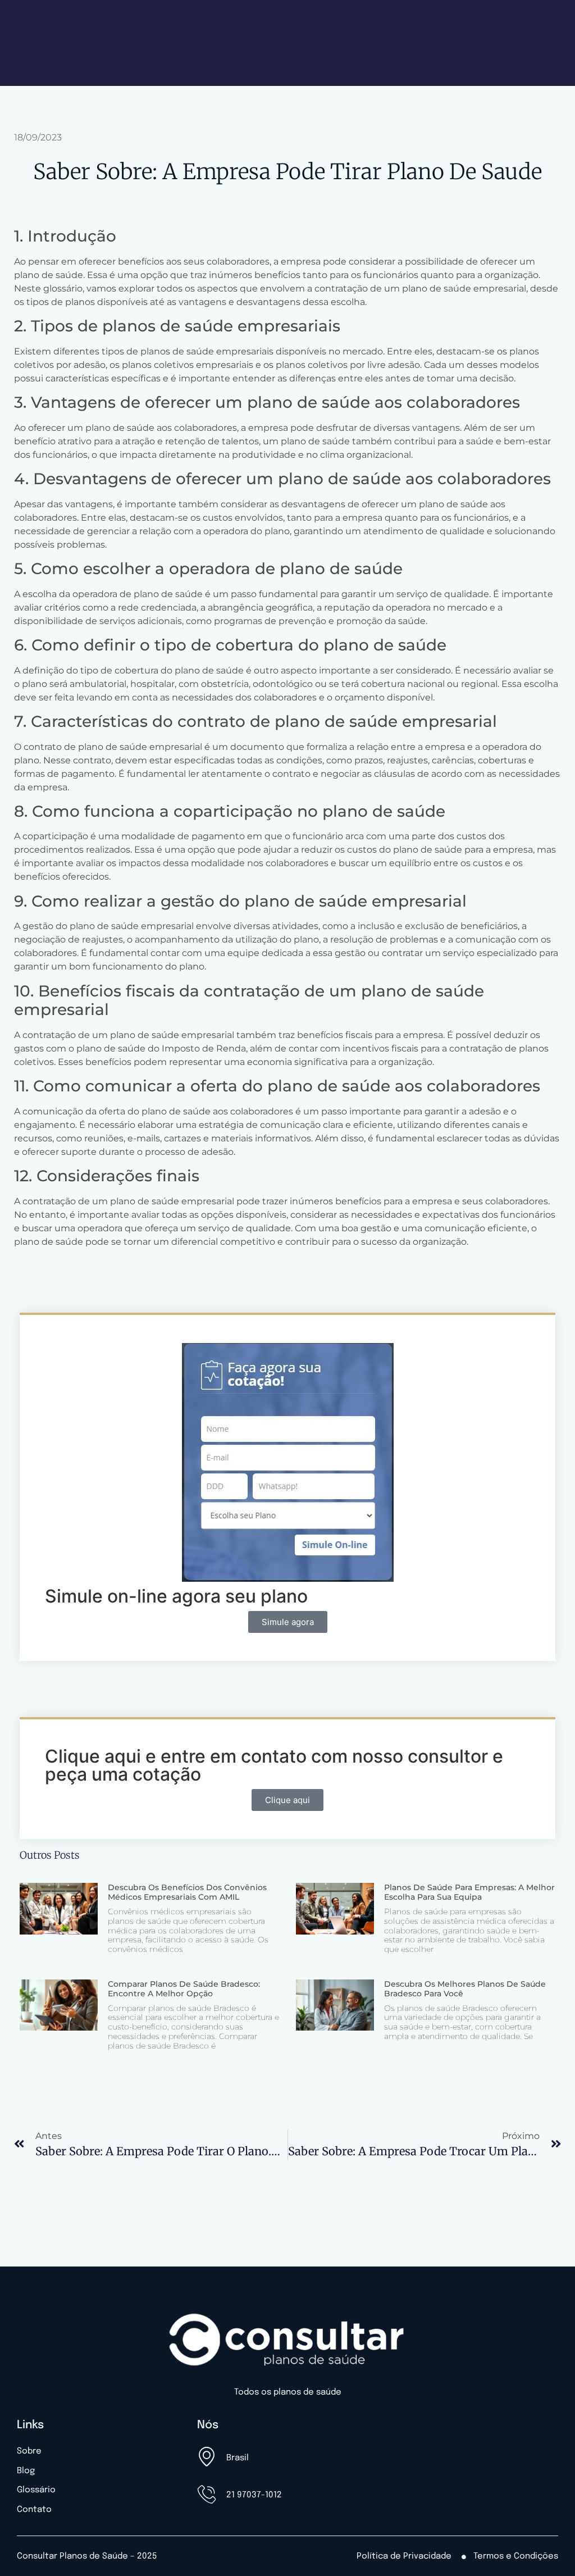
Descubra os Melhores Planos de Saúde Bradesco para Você (465, 1989)
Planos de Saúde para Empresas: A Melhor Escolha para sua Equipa (469, 1892)
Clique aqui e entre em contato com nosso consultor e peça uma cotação (274, 1765)
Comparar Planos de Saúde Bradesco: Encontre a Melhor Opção (184, 1989)
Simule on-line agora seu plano (176, 1596)
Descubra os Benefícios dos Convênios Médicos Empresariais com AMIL (187, 1892)
